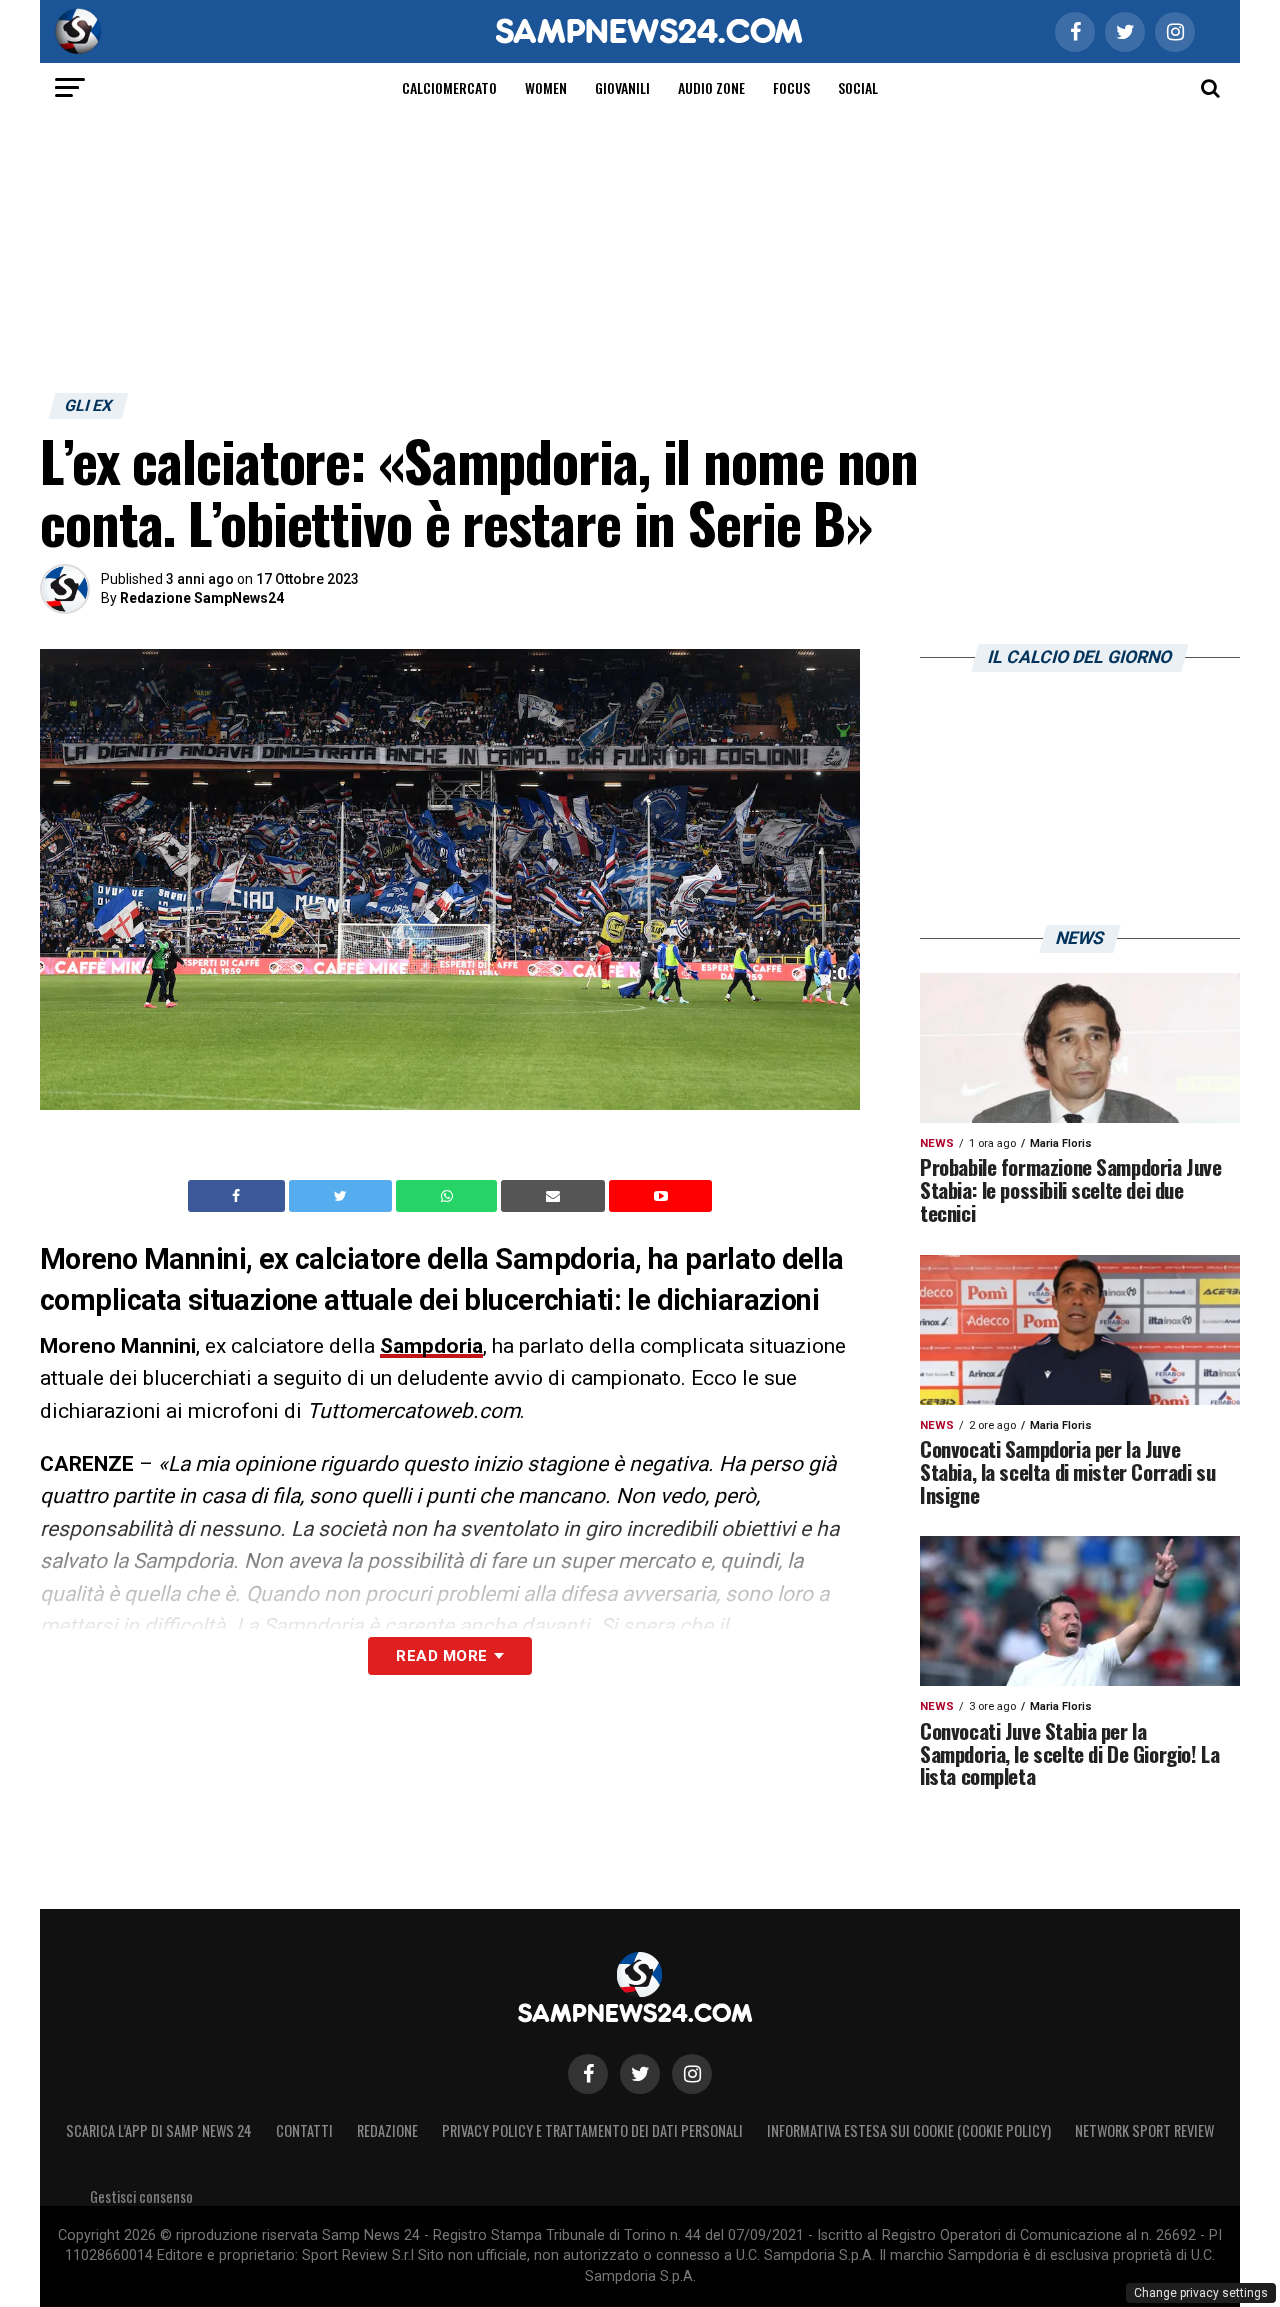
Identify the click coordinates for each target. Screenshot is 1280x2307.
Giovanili (622, 87)
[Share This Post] (449, 1196)
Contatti (304, 2130)
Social (858, 87)
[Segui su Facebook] (588, 2074)
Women (546, 87)
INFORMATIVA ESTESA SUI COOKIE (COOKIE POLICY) (909, 2130)
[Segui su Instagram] (692, 2074)
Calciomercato (449, 87)
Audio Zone (711, 87)
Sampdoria (431, 1346)
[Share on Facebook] (239, 1196)
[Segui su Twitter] (640, 2074)
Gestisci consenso (141, 2196)
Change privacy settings (1201, 2293)
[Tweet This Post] (342, 1196)
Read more (441, 1656)
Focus (791, 87)
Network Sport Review (1144, 2130)
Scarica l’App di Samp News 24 (159, 2130)
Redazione (387, 2130)
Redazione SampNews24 (202, 598)
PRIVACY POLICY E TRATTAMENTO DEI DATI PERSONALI (592, 2130)
